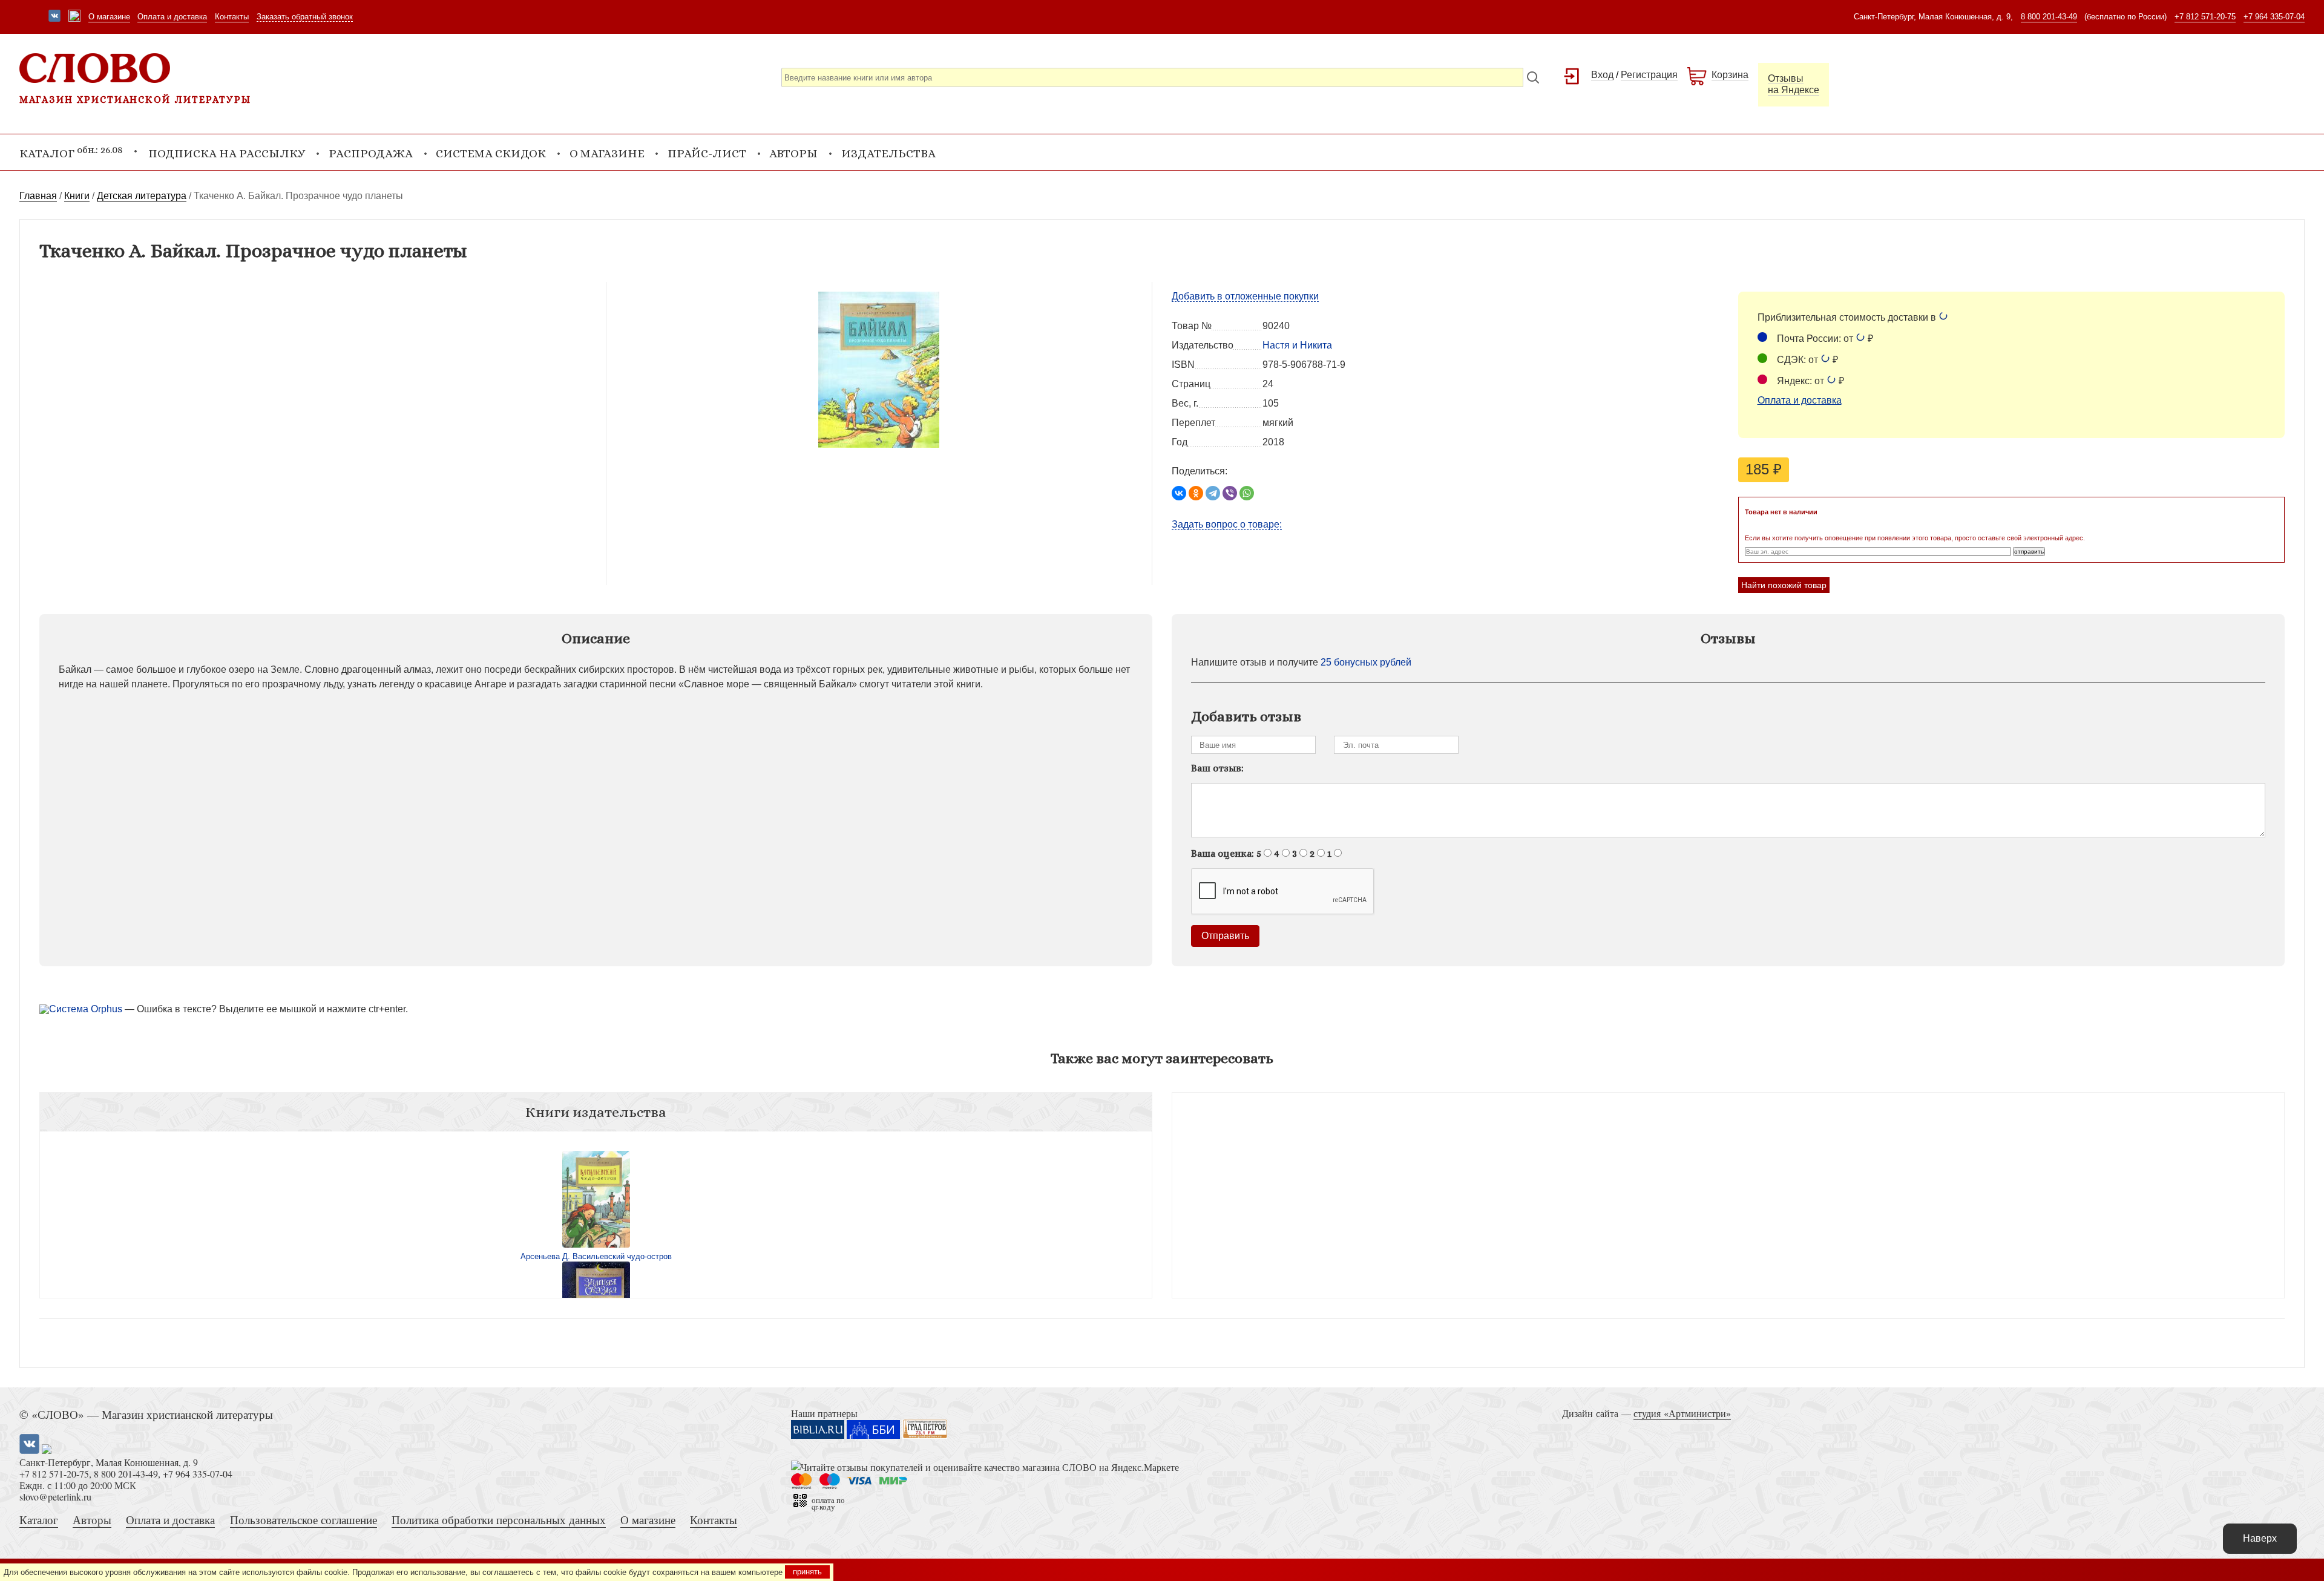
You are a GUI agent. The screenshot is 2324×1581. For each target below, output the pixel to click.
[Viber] (1230, 493)
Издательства (888, 153)
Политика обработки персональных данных (499, 1520)
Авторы (793, 153)
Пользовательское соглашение (304, 1520)
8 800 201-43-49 (2049, 17)
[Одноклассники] (1196, 493)
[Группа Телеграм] (74, 17)
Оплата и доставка (172, 17)
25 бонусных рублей (1366, 662)
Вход (1602, 75)
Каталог (39, 1520)
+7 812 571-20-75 (2205, 17)
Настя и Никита (1297, 345)
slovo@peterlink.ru (55, 1497)
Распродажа (371, 153)
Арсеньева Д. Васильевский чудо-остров (596, 1256)
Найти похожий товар (1784, 585)
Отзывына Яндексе (1794, 84)
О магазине (109, 17)
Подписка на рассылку (227, 153)
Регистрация (1649, 75)
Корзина (1730, 75)
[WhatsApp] (1247, 493)
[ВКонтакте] (1179, 493)
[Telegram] (1213, 493)
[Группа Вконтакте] (54, 17)
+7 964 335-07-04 (2274, 17)
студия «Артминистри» (1682, 1413)
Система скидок (491, 153)
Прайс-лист (707, 153)
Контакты (232, 17)
